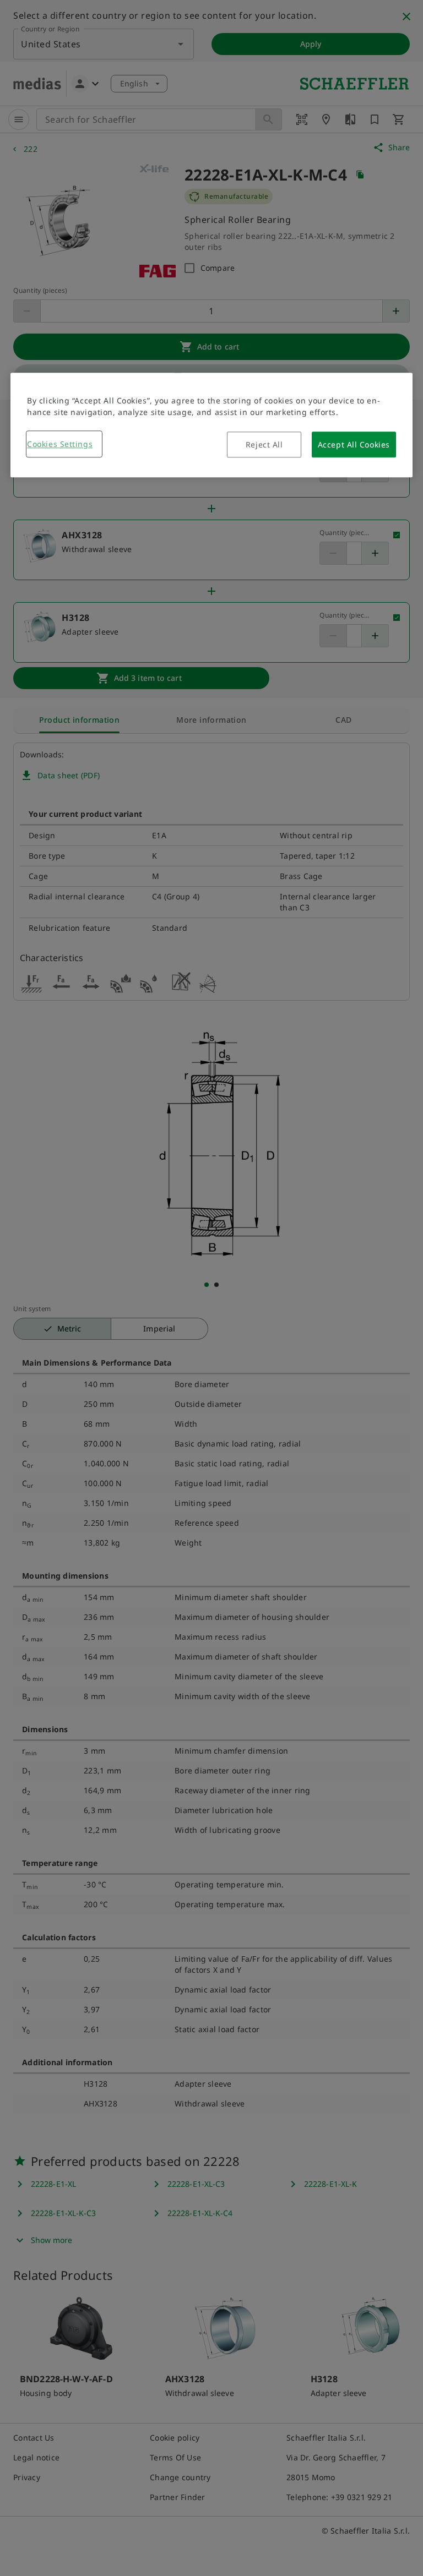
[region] (211, 425)
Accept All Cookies (354, 444)
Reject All (264, 444)
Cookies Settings (60, 444)
